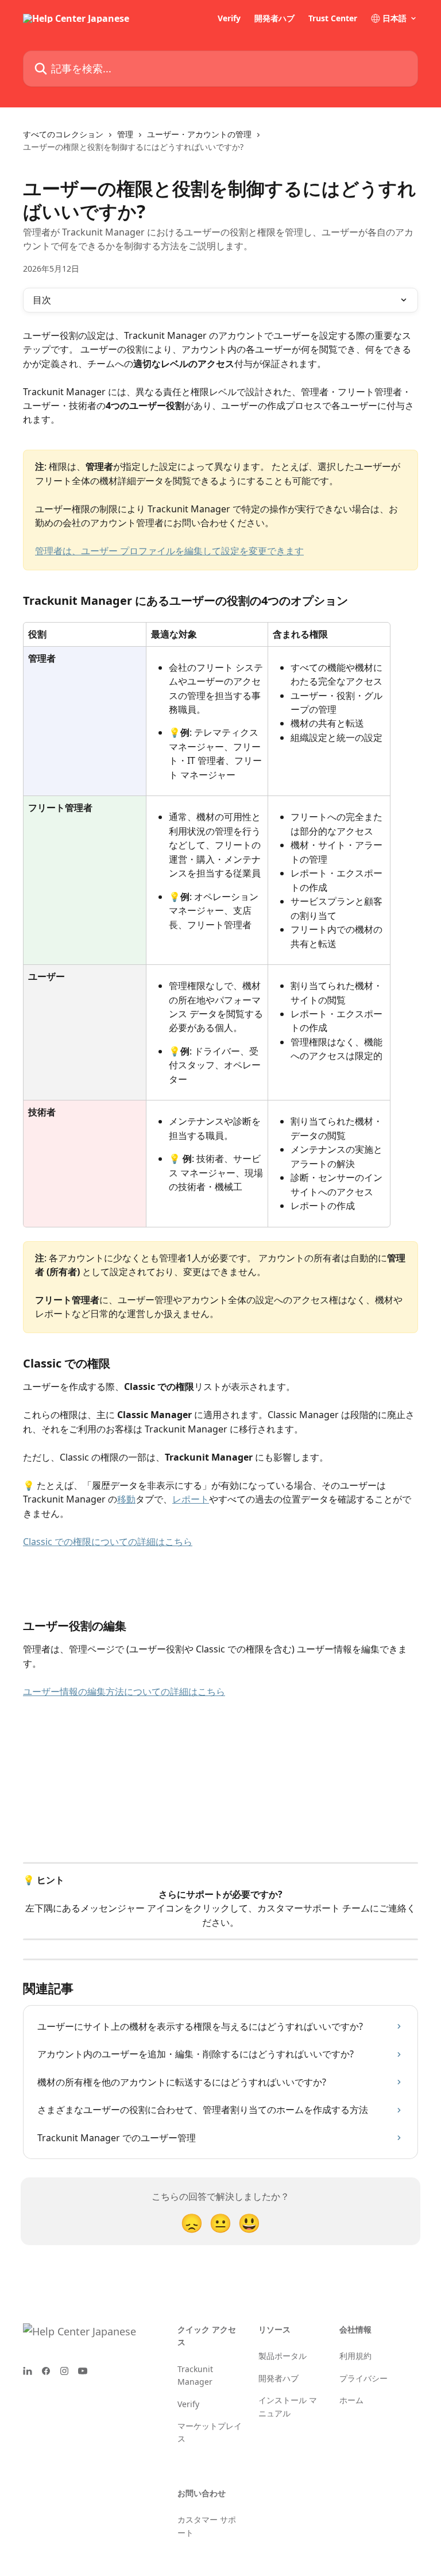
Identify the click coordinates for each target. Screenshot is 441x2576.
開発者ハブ (274, 18)
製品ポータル (283, 2356)
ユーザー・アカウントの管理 (199, 134)
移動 (126, 1499)
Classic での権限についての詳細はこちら (108, 1542)
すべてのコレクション (63, 134)
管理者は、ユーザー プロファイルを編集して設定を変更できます (169, 551)
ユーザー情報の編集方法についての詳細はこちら (124, 1691)
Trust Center (333, 18)
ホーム (351, 2400)
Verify (229, 18)
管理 (125, 134)
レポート (191, 1499)
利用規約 (355, 2356)
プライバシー (363, 2378)
